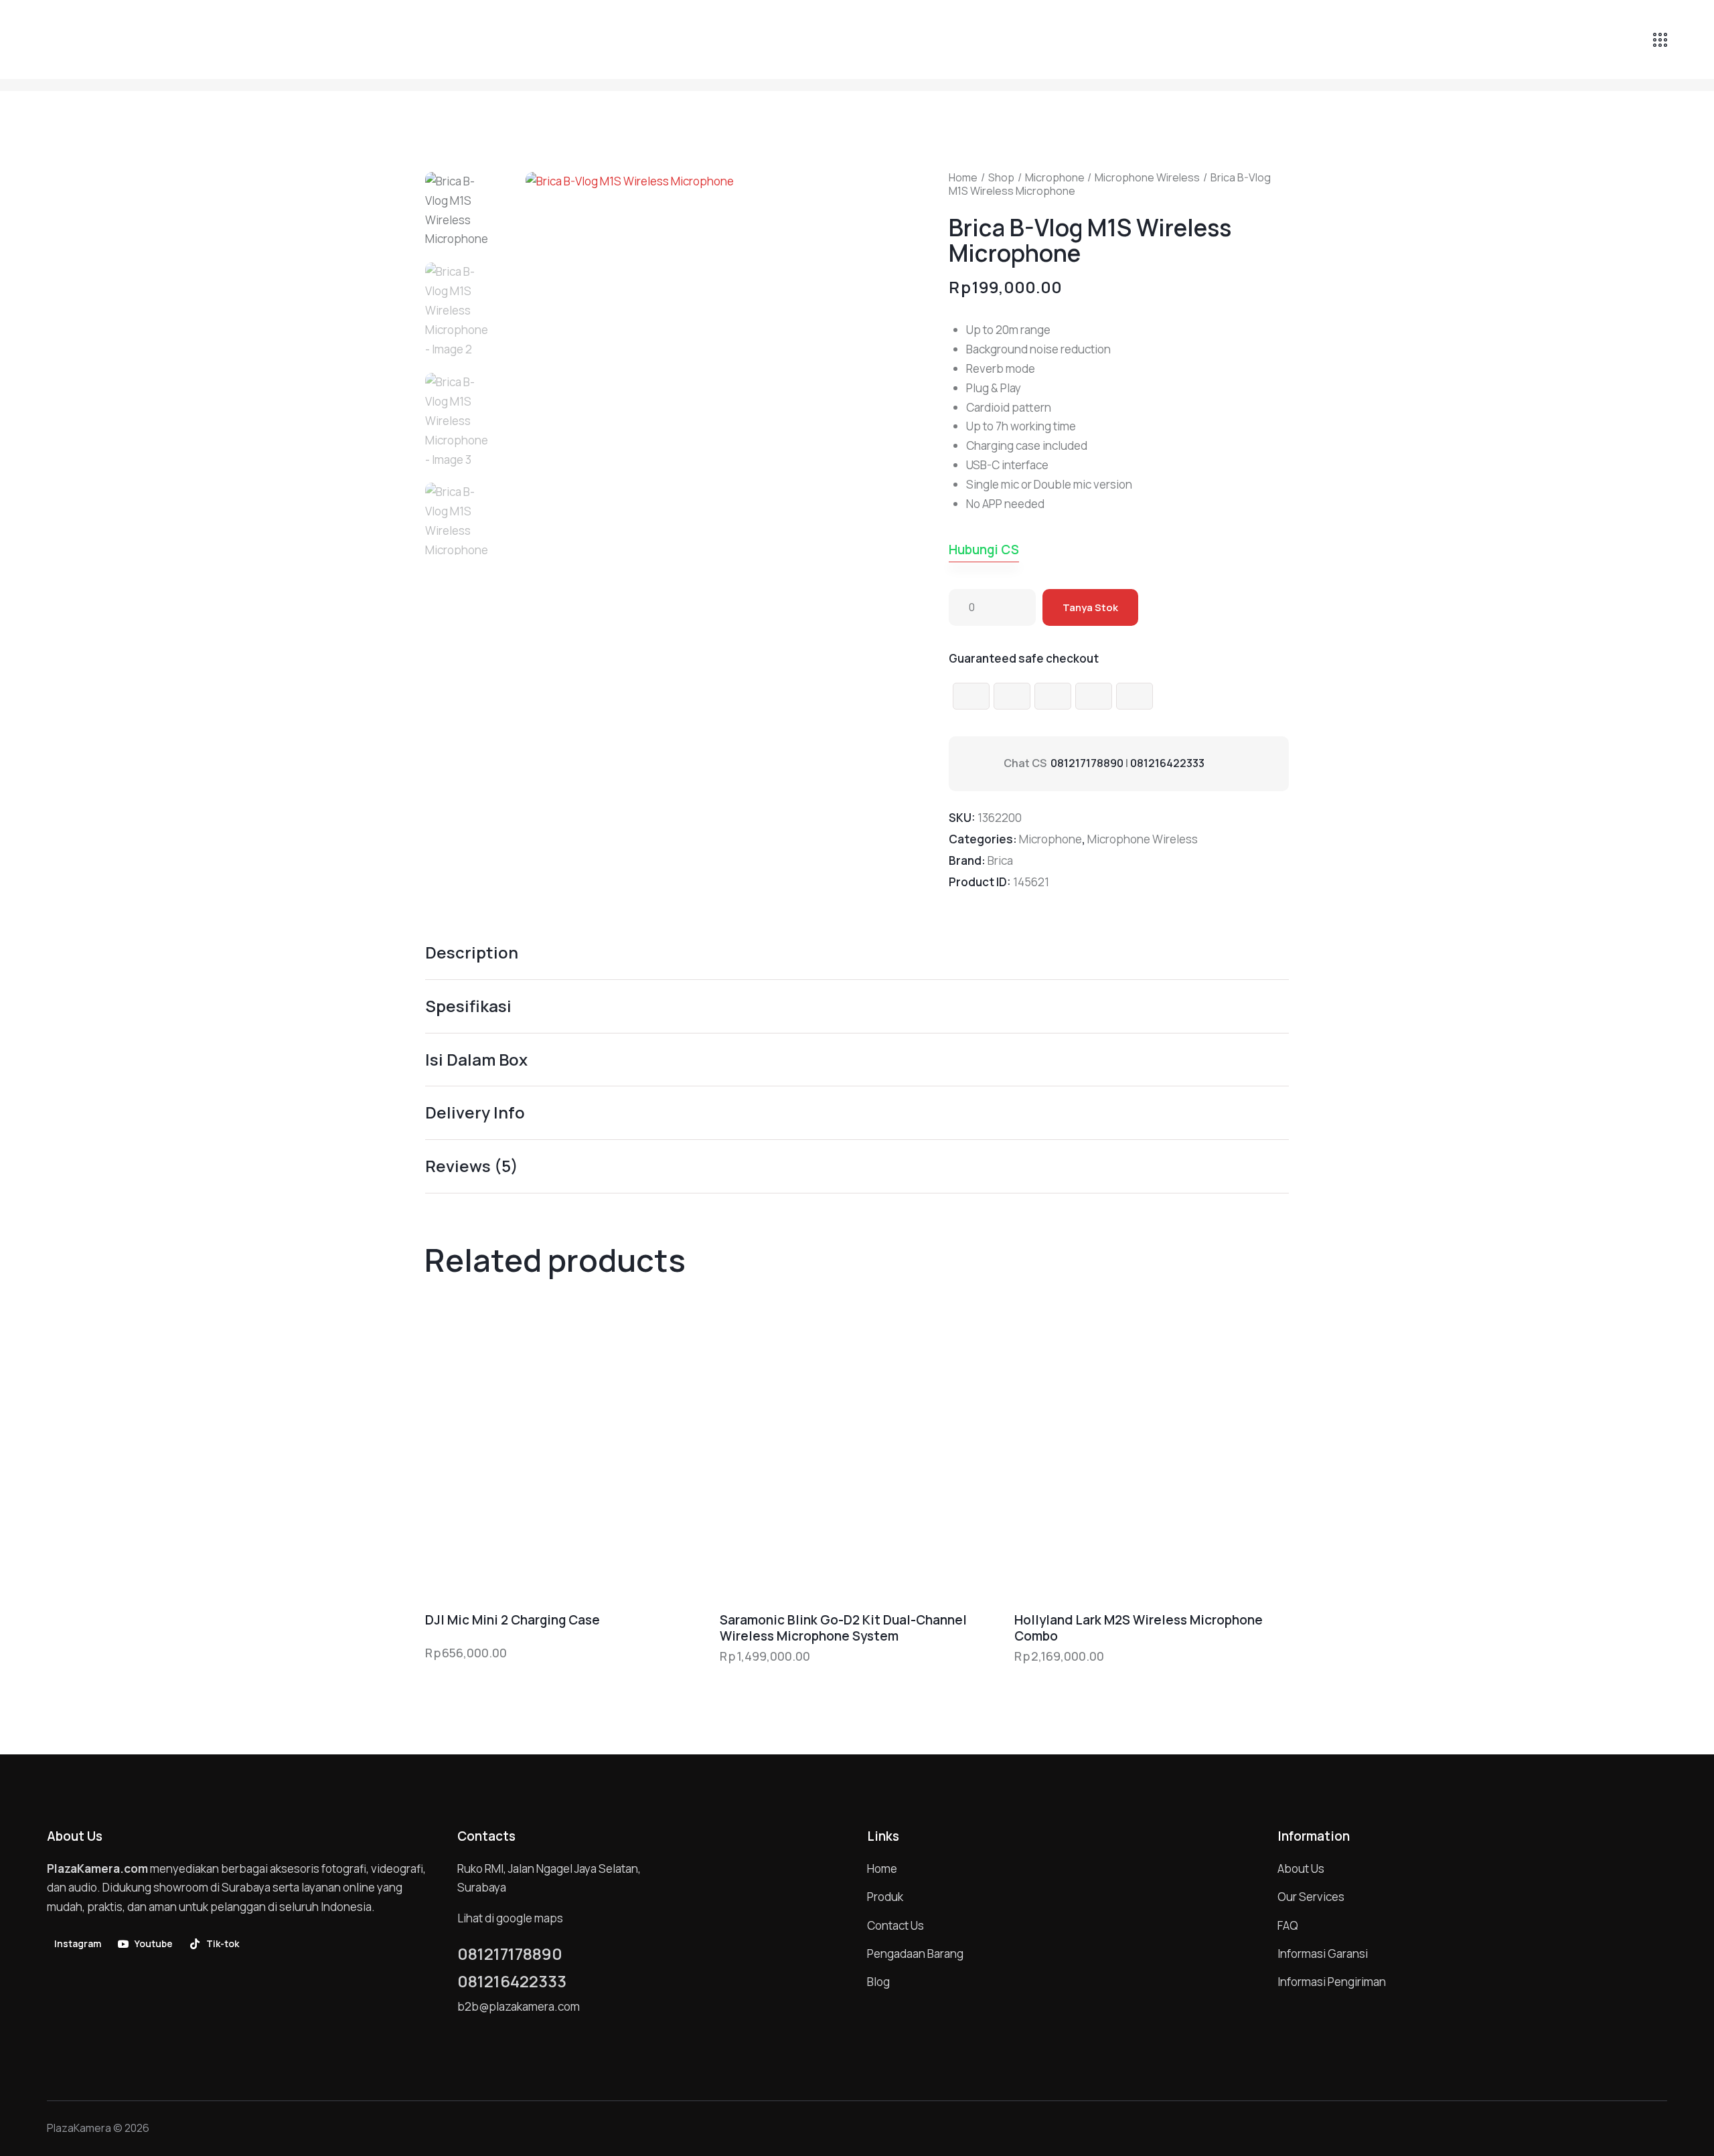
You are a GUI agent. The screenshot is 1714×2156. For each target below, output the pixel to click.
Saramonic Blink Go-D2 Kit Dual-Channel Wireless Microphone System (843, 1628)
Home (963, 177)
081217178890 (1087, 763)
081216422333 (1167, 763)
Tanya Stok (1090, 607)
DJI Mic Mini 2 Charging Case (513, 1620)
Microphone (1055, 177)
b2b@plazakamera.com (519, 2006)
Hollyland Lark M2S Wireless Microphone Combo (1139, 1628)
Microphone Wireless (1147, 177)
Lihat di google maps (510, 1918)
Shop (1001, 177)
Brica (1000, 860)
